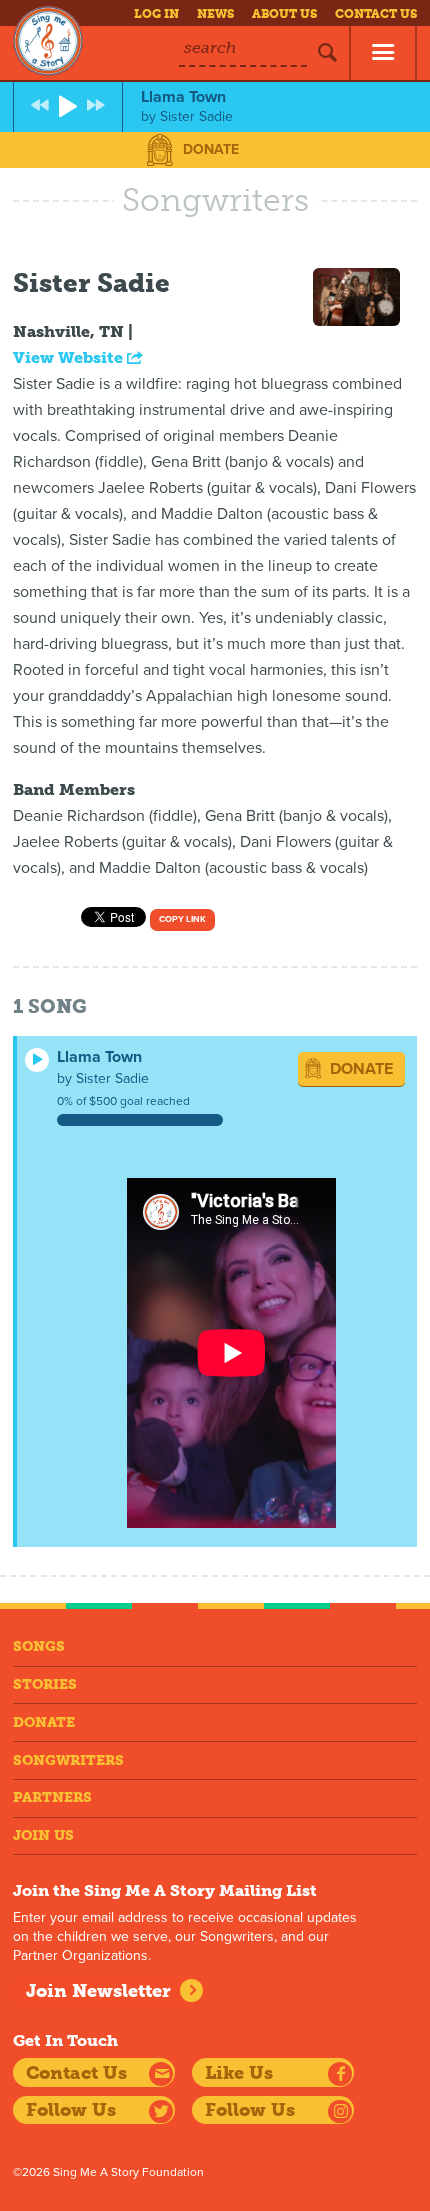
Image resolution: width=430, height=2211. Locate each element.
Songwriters (68, 1760)
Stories (45, 1684)
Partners (52, 1797)
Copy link (182, 919)
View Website (70, 357)
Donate (211, 149)
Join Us (43, 1835)
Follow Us (71, 2110)
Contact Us (376, 14)
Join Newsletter (98, 1991)
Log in (156, 14)
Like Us (239, 2073)
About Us (284, 14)
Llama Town (99, 1057)
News (215, 14)
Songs (39, 1646)
